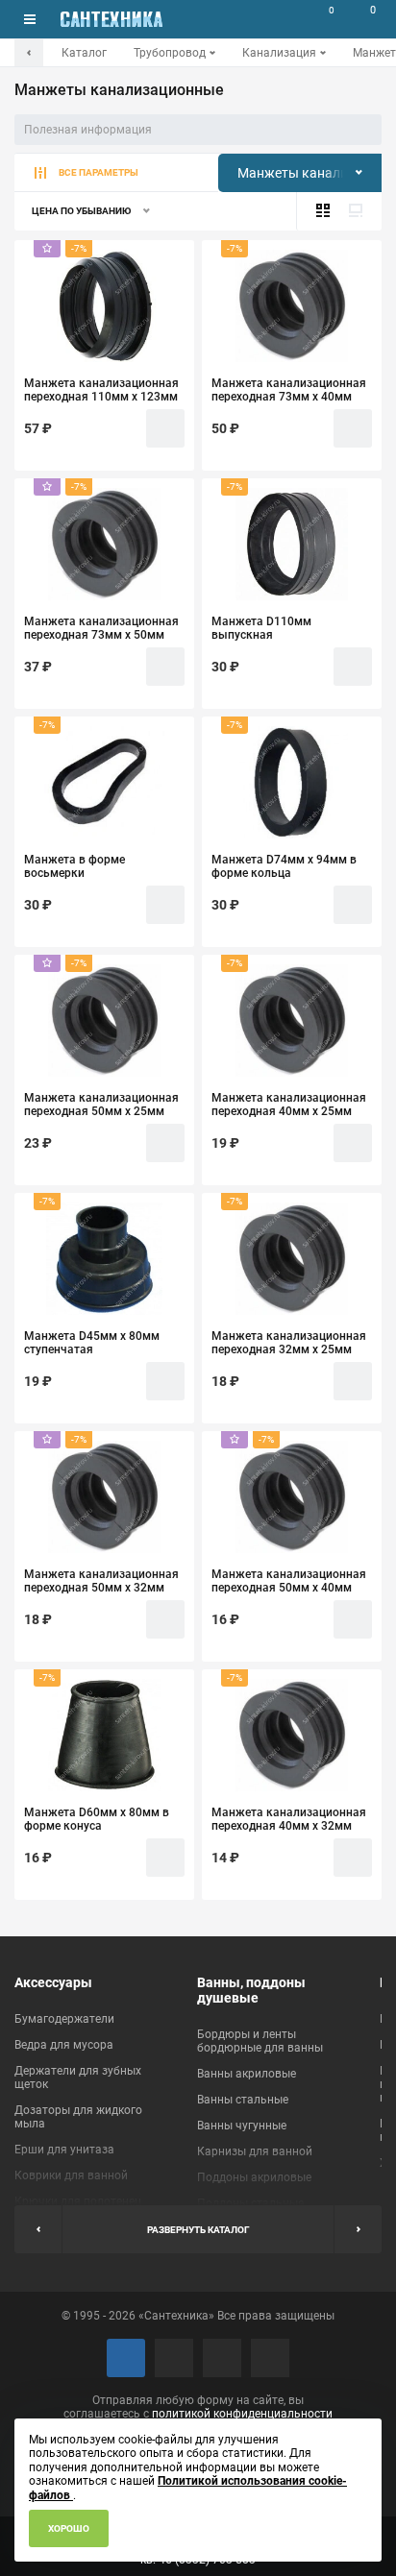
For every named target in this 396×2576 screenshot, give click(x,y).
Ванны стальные (243, 2100)
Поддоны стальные (250, 2203)
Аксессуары (53, 1982)
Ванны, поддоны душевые (251, 1990)
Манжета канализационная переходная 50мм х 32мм (101, 1581)
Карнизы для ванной (255, 2151)
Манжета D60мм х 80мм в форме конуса (97, 1819)
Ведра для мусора (64, 2045)
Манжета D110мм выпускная (261, 628)
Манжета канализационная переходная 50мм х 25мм (101, 1105)
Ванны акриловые (247, 2074)
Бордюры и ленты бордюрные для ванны (260, 2041)
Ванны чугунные (242, 2126)
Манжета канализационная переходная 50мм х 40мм (289, 1581)
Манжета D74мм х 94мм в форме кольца (284, 866)
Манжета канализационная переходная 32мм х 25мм (289, 1343)
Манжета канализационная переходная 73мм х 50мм (101, 628)
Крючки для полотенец (78, 2201)
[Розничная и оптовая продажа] (111, 19)
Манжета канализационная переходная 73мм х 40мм (289, 390)
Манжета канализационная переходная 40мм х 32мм (289, 1819)
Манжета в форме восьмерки (74, 866)
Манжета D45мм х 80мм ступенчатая (92, 1343)
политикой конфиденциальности (242, 2414)
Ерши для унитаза (64, 2150)
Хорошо (69, 2528)
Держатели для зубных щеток (78, 2078)
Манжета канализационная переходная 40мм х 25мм (289, 1105)
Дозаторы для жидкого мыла (78, 2117)
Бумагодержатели (64, 2019)
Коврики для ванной (71, 2175)
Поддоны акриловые (254, 2177)
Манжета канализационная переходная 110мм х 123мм (101, 390)
